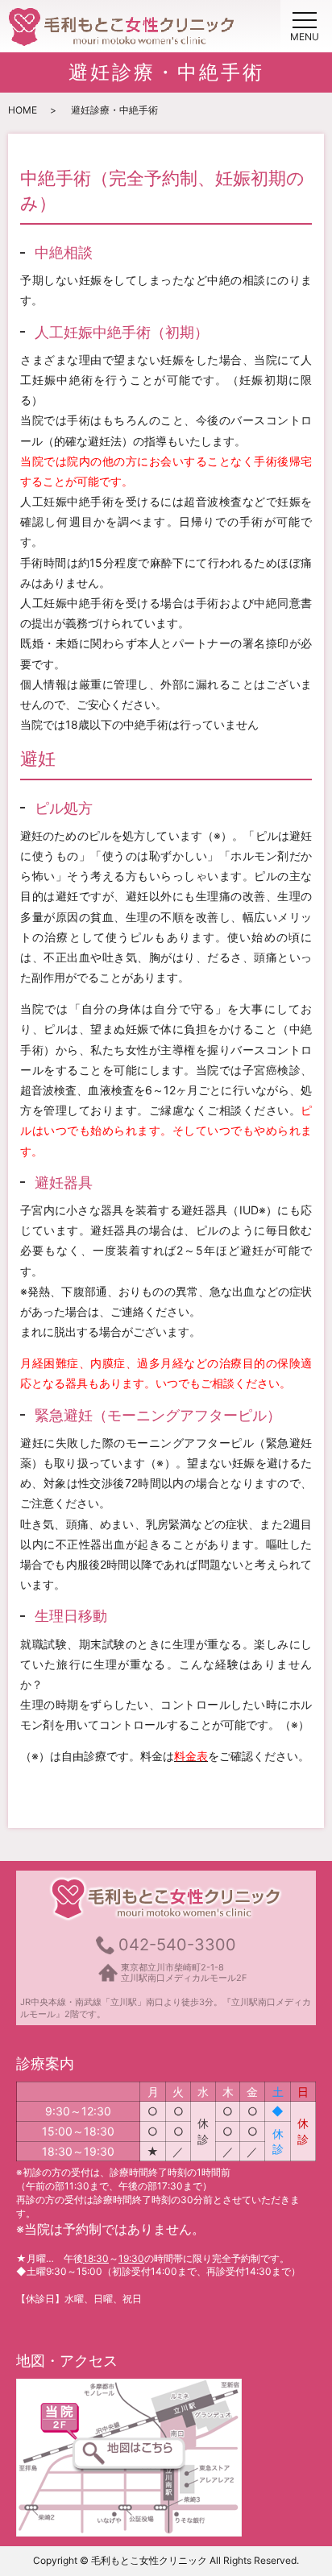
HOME (23, 110)
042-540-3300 (177, 1945)
